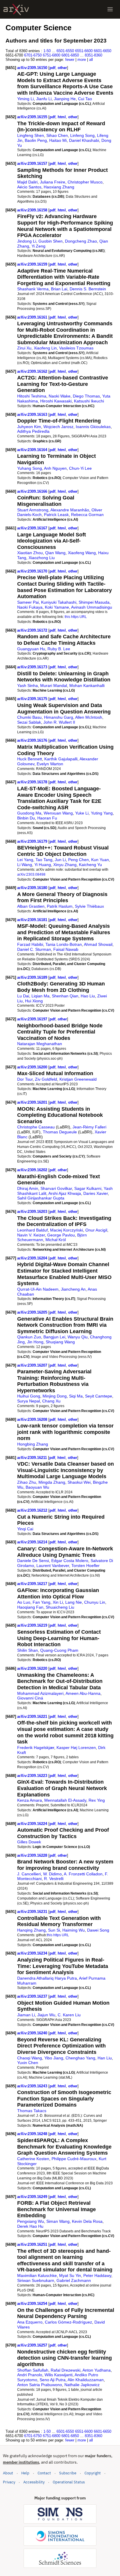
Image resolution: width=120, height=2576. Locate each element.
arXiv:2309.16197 (33, 1019)
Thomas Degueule (60, 1132)
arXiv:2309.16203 (33, 1212)
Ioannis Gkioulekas (93, 427)
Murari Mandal (54, 685)
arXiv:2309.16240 (33, 2033)
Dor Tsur (25, 1079)
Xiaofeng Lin (45, 348)
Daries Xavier (96, 1193)
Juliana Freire (53, 182)
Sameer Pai (28, 602)
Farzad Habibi (30, 944)
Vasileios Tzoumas (76, 348)
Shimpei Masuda (94, 602)
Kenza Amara (30, 1800)
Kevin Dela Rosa (87, 2221)
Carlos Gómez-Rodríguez (68, 2322)
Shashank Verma (33, 289)
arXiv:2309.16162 (33, 371)
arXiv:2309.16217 (33, 1584)
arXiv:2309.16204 (33, 1258)
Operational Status (69, 2482)
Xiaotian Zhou (30, 553)
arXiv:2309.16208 (33, 1419)
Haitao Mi (58, 140)
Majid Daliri (27, 182)
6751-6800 (52, 55)
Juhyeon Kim (29, 427)
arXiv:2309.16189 (33, 977)
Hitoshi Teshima (32, 396)
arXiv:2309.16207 (33, 1365)
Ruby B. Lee (59, 649)
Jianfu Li (44, 99)
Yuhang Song (30, 468)
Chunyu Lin (95, 1602)
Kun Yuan (100, 860)
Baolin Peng (36, 140)
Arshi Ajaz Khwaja (65, 1193)
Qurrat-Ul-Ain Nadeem (38, 1289)
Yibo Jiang (54, 2058)
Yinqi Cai (25, 1529)
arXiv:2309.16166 (33, 491)
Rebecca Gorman (87, 515)
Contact (44, 2473)
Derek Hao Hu (30, 2226)
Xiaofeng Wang (82, 553)
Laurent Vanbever (53, 1566)
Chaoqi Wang (30, 2058)
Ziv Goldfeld (46, 1079)
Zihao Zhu (27, 1482)
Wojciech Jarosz (58, 427)
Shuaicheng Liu (60, 1607)
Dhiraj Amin (28, 1188)
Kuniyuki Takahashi (59, 602)
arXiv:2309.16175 (33, 699)
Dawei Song (98, 1930)
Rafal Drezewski (66, 2370)
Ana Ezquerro (30, 2322)
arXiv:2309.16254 (33, 2304)
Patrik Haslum (60, 906)
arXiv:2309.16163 (33, 415)
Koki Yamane (57, 607)
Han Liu (105, 2058)
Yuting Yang (102, 813)
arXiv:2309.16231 (33, 1912)
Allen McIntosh (89, 717)
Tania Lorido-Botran (64, 944)
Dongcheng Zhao (81, 241)
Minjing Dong (55, 1396)
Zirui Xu (24, 348)
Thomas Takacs (32, 2111)
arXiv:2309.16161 (33, 317)
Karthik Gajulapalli (61, 759)
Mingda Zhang (52, 1482)
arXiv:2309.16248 (33, 2134)
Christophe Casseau (36, 1127)
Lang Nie (74, 1602)
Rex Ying (97, 1800)
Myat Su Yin (70, 2275)
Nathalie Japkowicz (82, 2385)
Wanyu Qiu (78, 1337)
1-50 (47, 51)
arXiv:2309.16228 (33, 1855)
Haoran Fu (47, 818)
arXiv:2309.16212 (33, 1510)
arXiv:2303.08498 (31, 874)
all (91, 60)
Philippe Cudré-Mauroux (74, 2159)
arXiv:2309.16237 (33, 1996)
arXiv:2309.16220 (33, 1668)
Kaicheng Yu (90, 865)
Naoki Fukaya (30, 607)
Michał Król (56, 1240)
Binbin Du (26, 818)
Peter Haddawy (97, 2275)
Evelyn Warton (50, 764)
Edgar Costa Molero (70, 1561)
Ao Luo (24, 1602)
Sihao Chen (57, 135)
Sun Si (54, 1930)
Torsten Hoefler (85, 1566)
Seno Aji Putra (53, 2380)
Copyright (93, 2473)
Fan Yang (42, 1602)
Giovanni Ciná (30, 1698)
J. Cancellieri (29, 1874)
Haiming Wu (74, 1930)
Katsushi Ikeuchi (89, 401)
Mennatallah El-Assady (65, 1800)
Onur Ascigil (96, 1230)
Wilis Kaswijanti (59, 2375)
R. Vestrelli (54, 1879)
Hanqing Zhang (31, 1930)
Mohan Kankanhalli (87, 685)
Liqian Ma (40, 996)
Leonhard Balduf (32, 1230)
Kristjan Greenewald (78, 1079)
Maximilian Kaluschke (37, 2275)
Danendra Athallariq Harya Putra (47, 1978)
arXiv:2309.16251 (33, 2244)
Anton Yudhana (97, 2370)
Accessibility (34, 2482)
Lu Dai (23, 996)
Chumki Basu (29, 717)
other (62, 68)
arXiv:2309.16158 (33, 210)
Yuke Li (82, 813)
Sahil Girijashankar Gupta (41, 1198)
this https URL (76, 617)
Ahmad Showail (98, 944)
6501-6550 (65, 51)
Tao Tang (44, 860)
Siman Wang (58, 2221)
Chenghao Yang (80, 2058)
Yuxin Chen (28, 2063)
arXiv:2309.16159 (33, 264)
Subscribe (68, 2473)
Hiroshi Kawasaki (56, 401)
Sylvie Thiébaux (89, 906)
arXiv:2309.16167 (33, 528)
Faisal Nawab (66, 949)
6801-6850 (70, 55)
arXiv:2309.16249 (33, 2197)
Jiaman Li (26, 2015)
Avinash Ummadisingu (92, 607)
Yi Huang (43, 865)
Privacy (9, 2482)
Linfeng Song (82, 135)
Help (25, 2473)
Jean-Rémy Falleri (89, 1127)
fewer (70, 60)
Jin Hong (35, 1342)
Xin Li (58, 1602)
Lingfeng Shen (31, 135)
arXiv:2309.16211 (33, 1458)
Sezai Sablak (29, 722)
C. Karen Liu (69, 2015)
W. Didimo (52, 1874)
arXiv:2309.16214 (33, 1542)
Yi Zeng (38, 246)
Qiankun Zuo (29, 1337)
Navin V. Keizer (31, 1235)
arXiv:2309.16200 (33, 1067)
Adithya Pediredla (33, 431)
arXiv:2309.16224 (33, 1824)
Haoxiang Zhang (59, 187)
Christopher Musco (85, 182)
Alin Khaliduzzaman (86, 2380)
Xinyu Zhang (65, 865)
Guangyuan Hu (31, 649)
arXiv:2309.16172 (33, 630)
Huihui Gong (29, 1396)
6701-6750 (33, 55)
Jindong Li (27, 241)
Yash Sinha (28, 685)
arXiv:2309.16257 (33, 2345)
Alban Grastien (31, 906)
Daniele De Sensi (33, 1561)
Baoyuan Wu (37, 1487)
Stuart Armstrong (33, 510)
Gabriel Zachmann (74, 2280)
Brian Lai (59, 289)
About (8, 2473)
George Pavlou (61, 1235)
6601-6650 (103, 51)
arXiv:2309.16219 (33, 1625)
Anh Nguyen (55, 468)
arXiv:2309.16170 (33, 571)
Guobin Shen (51, 241)
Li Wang (25, 865)
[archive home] (16, 9)
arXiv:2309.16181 (33, 920)
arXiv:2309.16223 (33, 1776)
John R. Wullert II (59, 722)
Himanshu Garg (59, 717)
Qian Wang (55, 553)
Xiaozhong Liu (42, 558)
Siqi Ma (76, 1396)
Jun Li (60, 860)
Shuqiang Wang (60, 1342)
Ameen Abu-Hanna (83, 1693)
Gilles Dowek (29, 1842)
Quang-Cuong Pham (59, 1650)
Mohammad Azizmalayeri (40, 1693)
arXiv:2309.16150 (33, 68)
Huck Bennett (30, 759)
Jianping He (65, 99)
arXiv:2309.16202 (33, 1170)
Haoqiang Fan (30, 1607)
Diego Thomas (86, 396)
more (82, 60)
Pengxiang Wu (31, 2221)
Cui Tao (85, 99)
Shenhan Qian (65, 996)
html (62, 117)
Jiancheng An (73, 1289)
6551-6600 (84, 51)
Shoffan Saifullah (33, 2370)
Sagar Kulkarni (88, 1188)
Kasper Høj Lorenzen (76, 1748)
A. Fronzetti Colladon (83, 1874)
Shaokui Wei (79, 1482)
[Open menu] (110, 9)
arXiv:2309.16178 (33, 782)
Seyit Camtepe (99, 1396)
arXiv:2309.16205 (33, 1312)
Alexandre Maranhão (70, 510)
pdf (52, 68)
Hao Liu (88, 996)
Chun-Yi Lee (80, 468)
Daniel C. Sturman (34, 949)
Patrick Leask (56, 515)
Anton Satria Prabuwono (40, 2385)
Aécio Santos (29, 187)
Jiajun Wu (46, 2015)
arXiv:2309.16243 (33, 2086)
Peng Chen (78, 860)
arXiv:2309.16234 (33, 1953)
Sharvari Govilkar (56, 1188)
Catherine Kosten (33, 2159)
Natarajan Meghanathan (40, 1044)
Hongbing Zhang (33, 1444)
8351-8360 (93, 55)
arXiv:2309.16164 (33, 450)
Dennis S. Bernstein (88, 289)
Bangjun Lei (54, 1337)
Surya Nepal (29, 1401)
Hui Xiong (34, 1001)
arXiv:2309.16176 (33, 740)
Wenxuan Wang (58, 813)
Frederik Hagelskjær (36, 1748)
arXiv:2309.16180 (33, 888)
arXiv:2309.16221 (33, 1717)
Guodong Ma (29, 813)
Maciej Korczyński (67, 1230)
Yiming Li (25, 99)
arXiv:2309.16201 (33, 1102)
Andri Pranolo (30, 2375)
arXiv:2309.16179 (33, 841)
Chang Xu (51, 1401)
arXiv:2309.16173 (33, 667)
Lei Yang (25, 860)
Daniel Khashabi (84, 140)
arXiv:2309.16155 (33, 117)
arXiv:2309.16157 (33, 164)
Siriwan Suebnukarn (36, 2280)
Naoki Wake (60, 396)
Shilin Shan (28, 1650)
